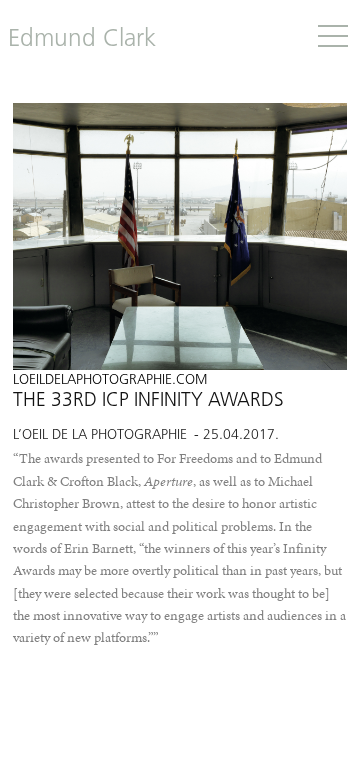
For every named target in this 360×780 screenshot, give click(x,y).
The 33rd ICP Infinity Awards (148, 401)
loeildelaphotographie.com (110, 380)
